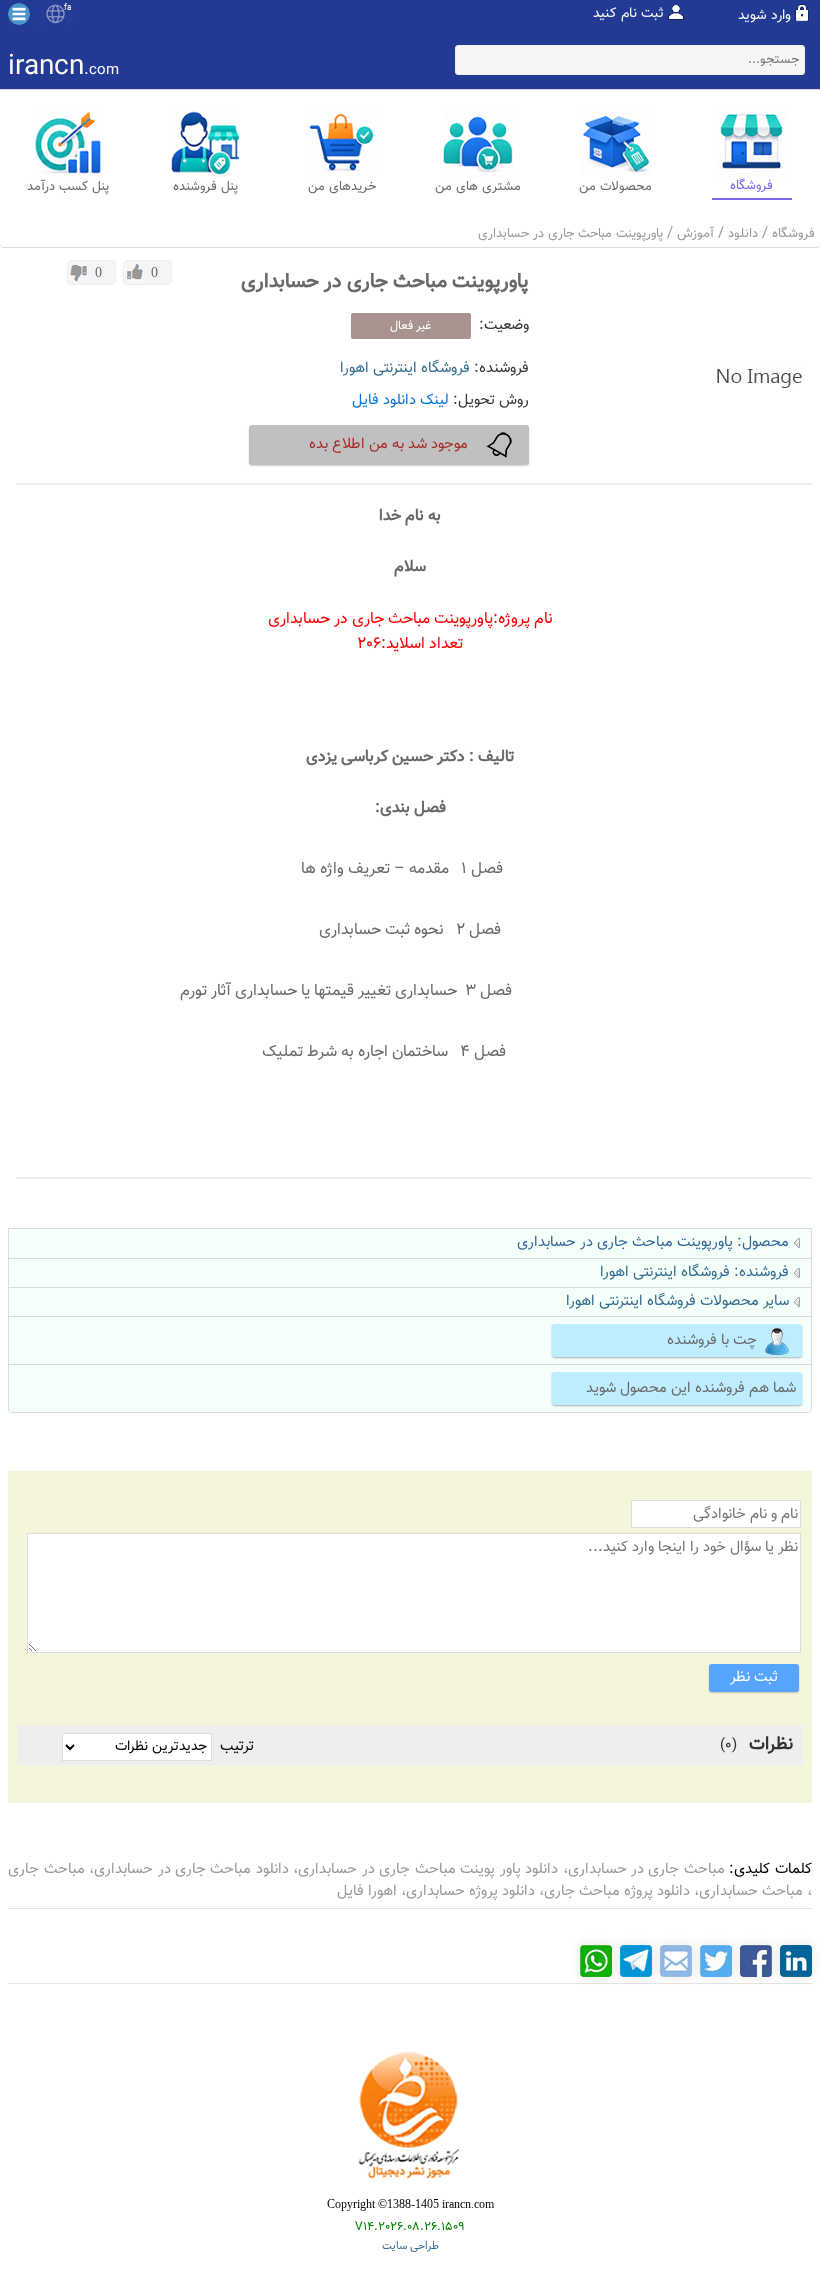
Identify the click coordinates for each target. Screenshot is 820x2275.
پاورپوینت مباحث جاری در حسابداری (570, 234)
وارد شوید (764, 16)
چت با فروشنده (712, 1340)
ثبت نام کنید (628, 14)
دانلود (743, 234)
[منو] (19, 14)
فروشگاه (793, 234)
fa (67, 8)
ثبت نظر (754, 1677)
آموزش (695, 234)
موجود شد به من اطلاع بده (388, 444)
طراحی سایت (410, 2246)
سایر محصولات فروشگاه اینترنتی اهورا (677, 1301)
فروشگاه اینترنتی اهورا (405, 368)
